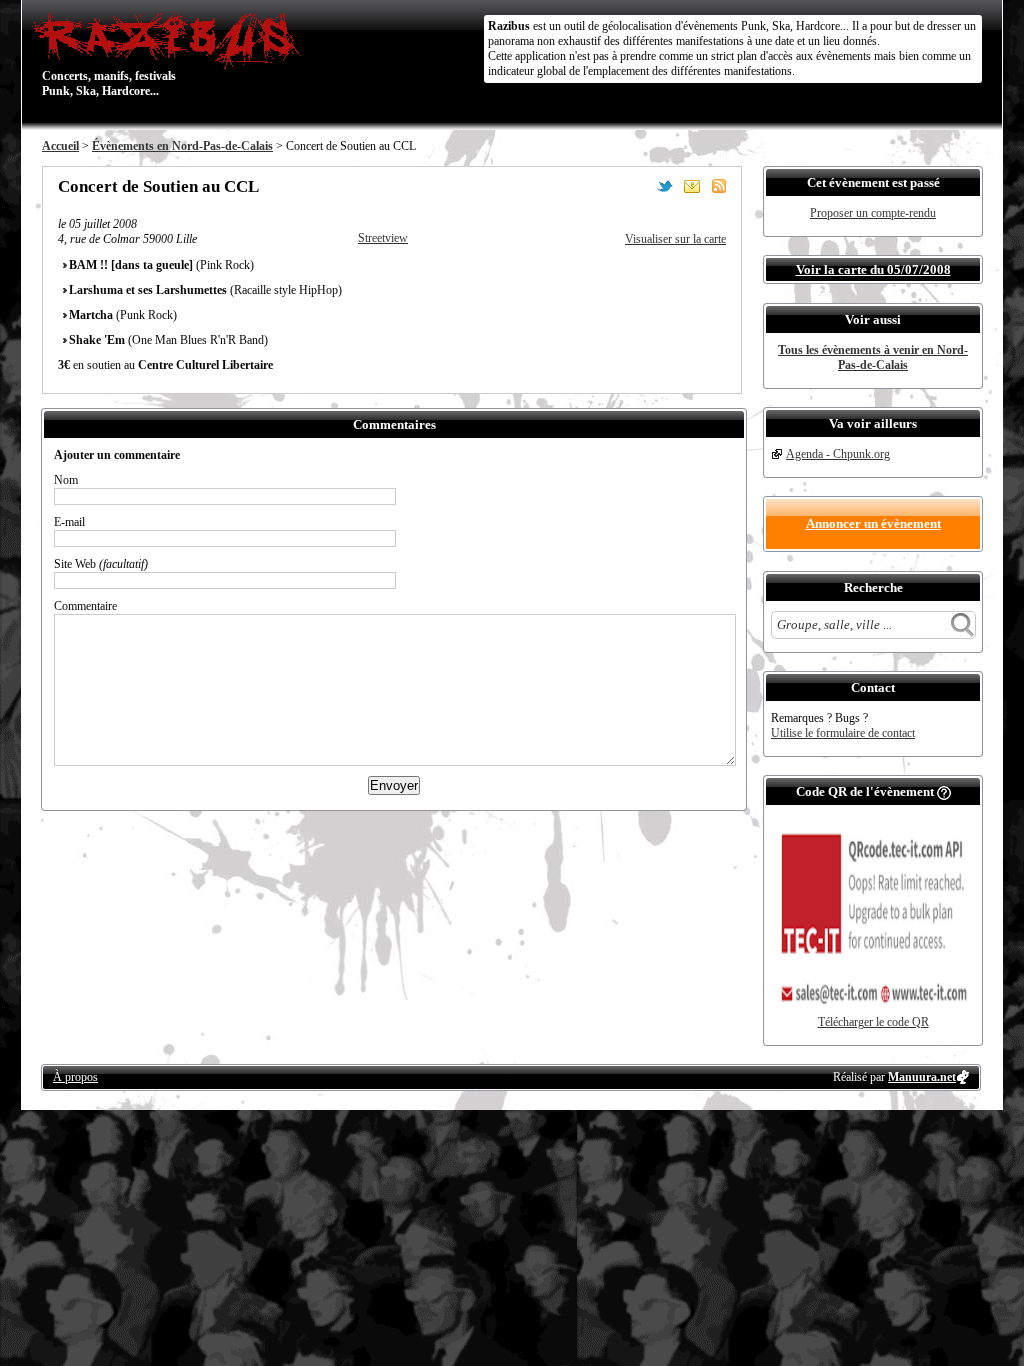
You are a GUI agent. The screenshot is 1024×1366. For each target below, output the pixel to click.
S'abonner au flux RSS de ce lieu (719, 186)
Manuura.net (922, 1077)
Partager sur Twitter (665, 186)
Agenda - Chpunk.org (838, 454)
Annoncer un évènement (873, 523)
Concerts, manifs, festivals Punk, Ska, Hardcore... (109, 54)
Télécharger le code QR (873, 1022)
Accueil (60, 146)
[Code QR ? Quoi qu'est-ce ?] (944, 791)
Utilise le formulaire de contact (843, 733)
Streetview (383, 238)
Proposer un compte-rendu (873, 213)
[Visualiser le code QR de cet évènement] (873, 1011)
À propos (75, 1077)
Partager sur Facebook (638, 186)
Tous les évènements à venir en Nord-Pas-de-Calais (873, 357)
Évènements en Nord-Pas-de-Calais (182, 146)
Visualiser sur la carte (675, 239)
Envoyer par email (692, 186)
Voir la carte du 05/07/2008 (873, 269)
